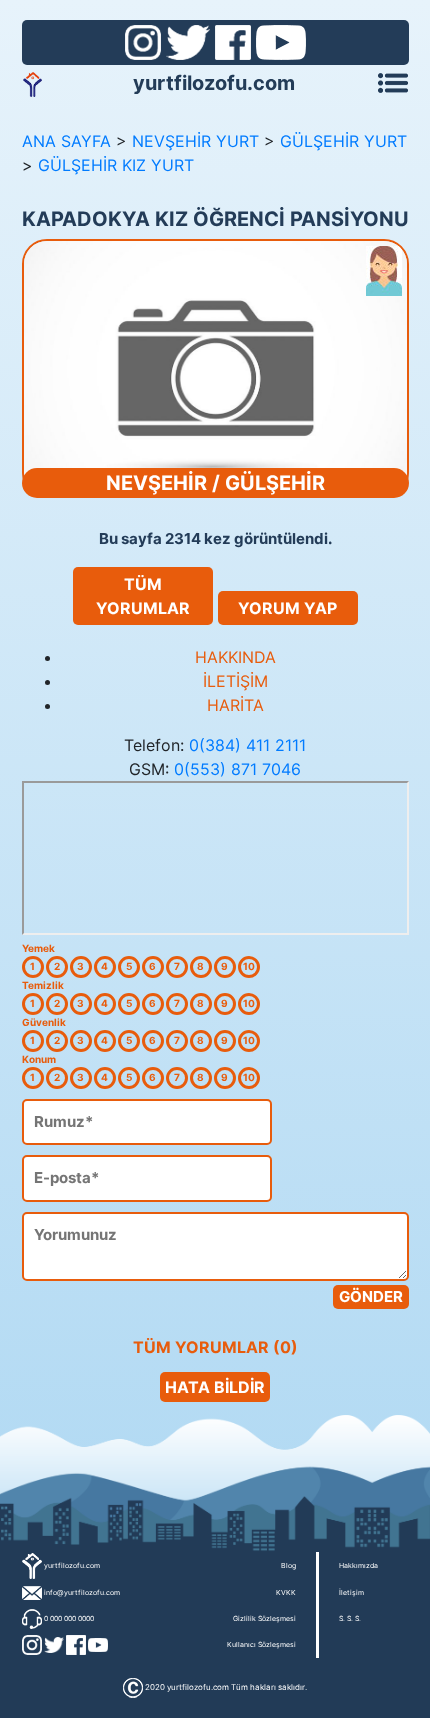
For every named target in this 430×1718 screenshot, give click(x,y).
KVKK (286, 1592)
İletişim (351, 1592)
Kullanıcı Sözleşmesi (261, 1644)
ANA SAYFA (66, 141)
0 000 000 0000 (69, 1618)
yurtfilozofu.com (214, 83)
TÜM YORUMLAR (143, 596)
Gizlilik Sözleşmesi (264, 1618)
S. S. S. (350, 1618)
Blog (288, 1565)
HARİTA (235, 705)
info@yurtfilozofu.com (82, 1592)
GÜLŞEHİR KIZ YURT (116, 165)
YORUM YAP (287, 608)
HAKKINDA (235, 657)
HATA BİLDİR (215, 1387)
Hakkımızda (358, 1565)
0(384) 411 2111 (247, 745)
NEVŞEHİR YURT (195, 141)
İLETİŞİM (235, 681)
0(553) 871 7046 (237, 769)
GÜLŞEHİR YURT (343, 141)
